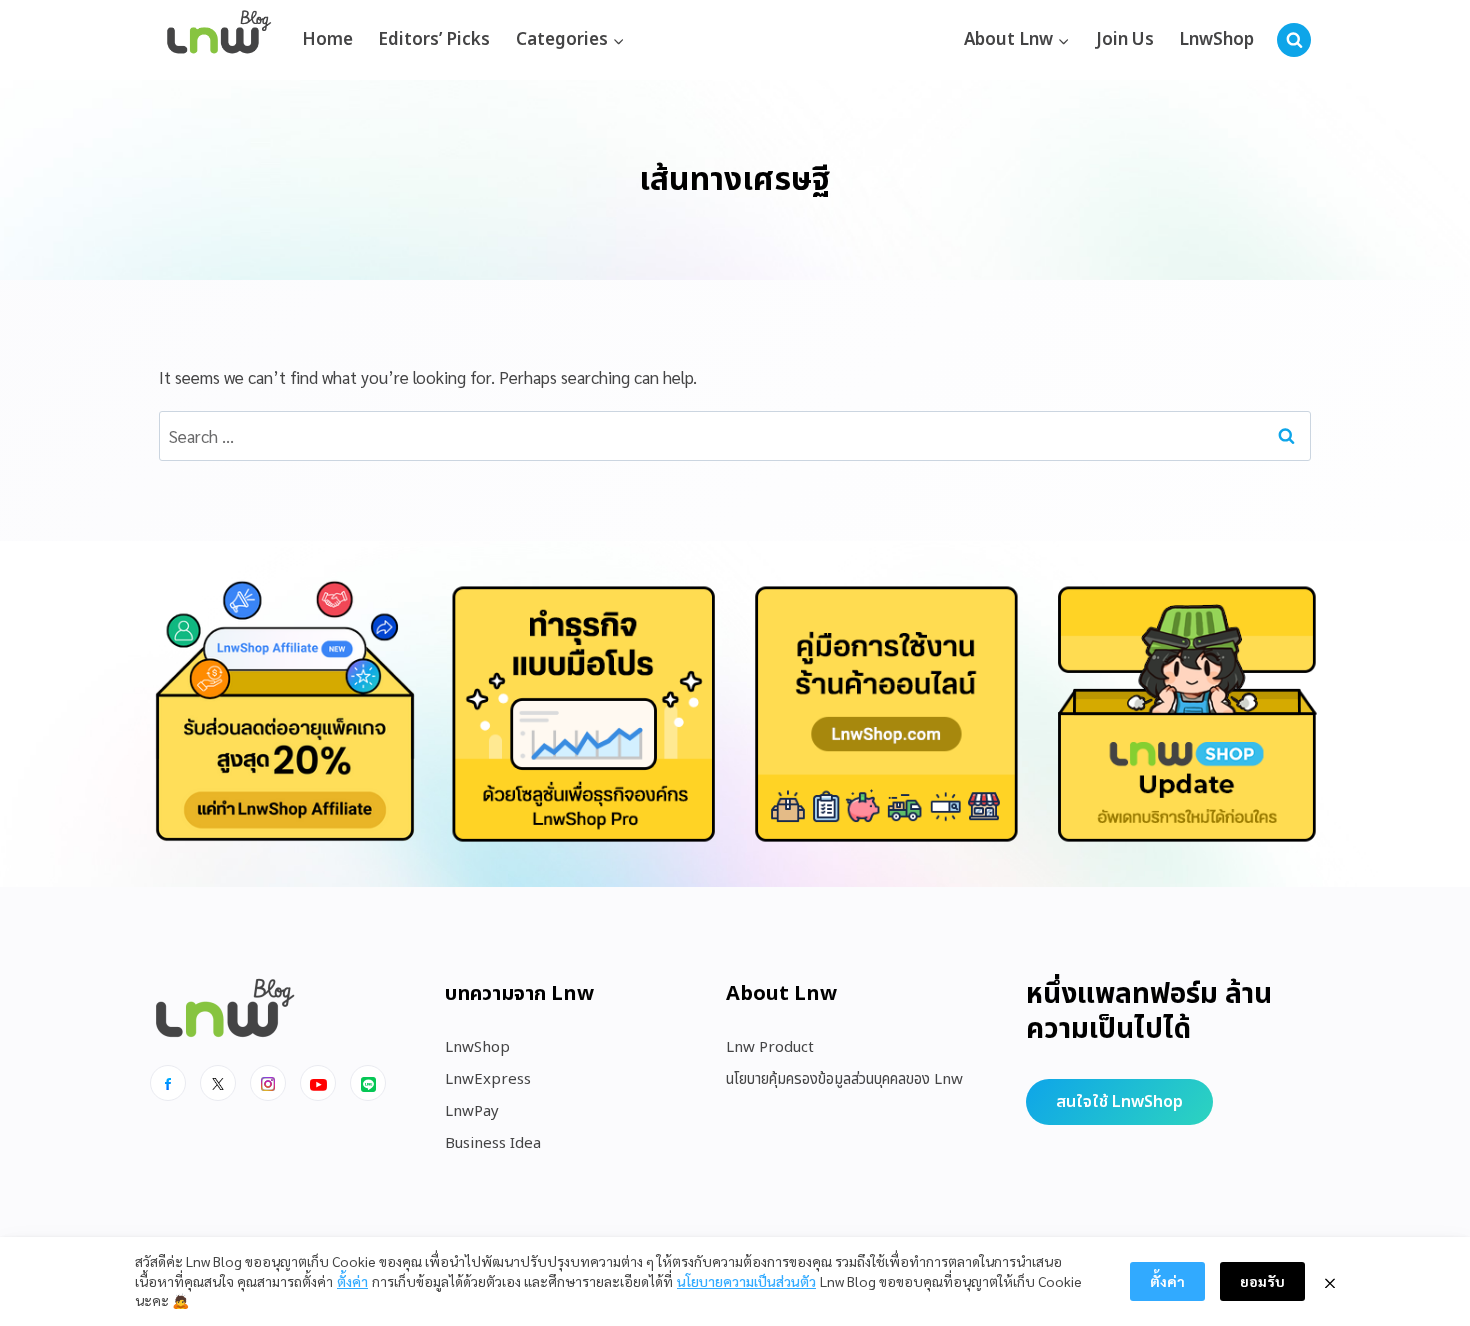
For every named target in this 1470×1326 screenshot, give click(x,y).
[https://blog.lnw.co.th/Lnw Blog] (219, 40)
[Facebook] (168, 1083)
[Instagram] (268, 1083)
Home (327, 40)
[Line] (368, 1083)
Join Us (1125, 40)
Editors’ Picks (434, 40)
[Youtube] (318, 1083)
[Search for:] (735, 436)
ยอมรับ (1262, 1281)
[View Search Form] (1294, 40)
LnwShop (1216, 40)
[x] (218, 1083)
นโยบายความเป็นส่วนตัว (746, 1281)
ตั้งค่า (352, 1281)
